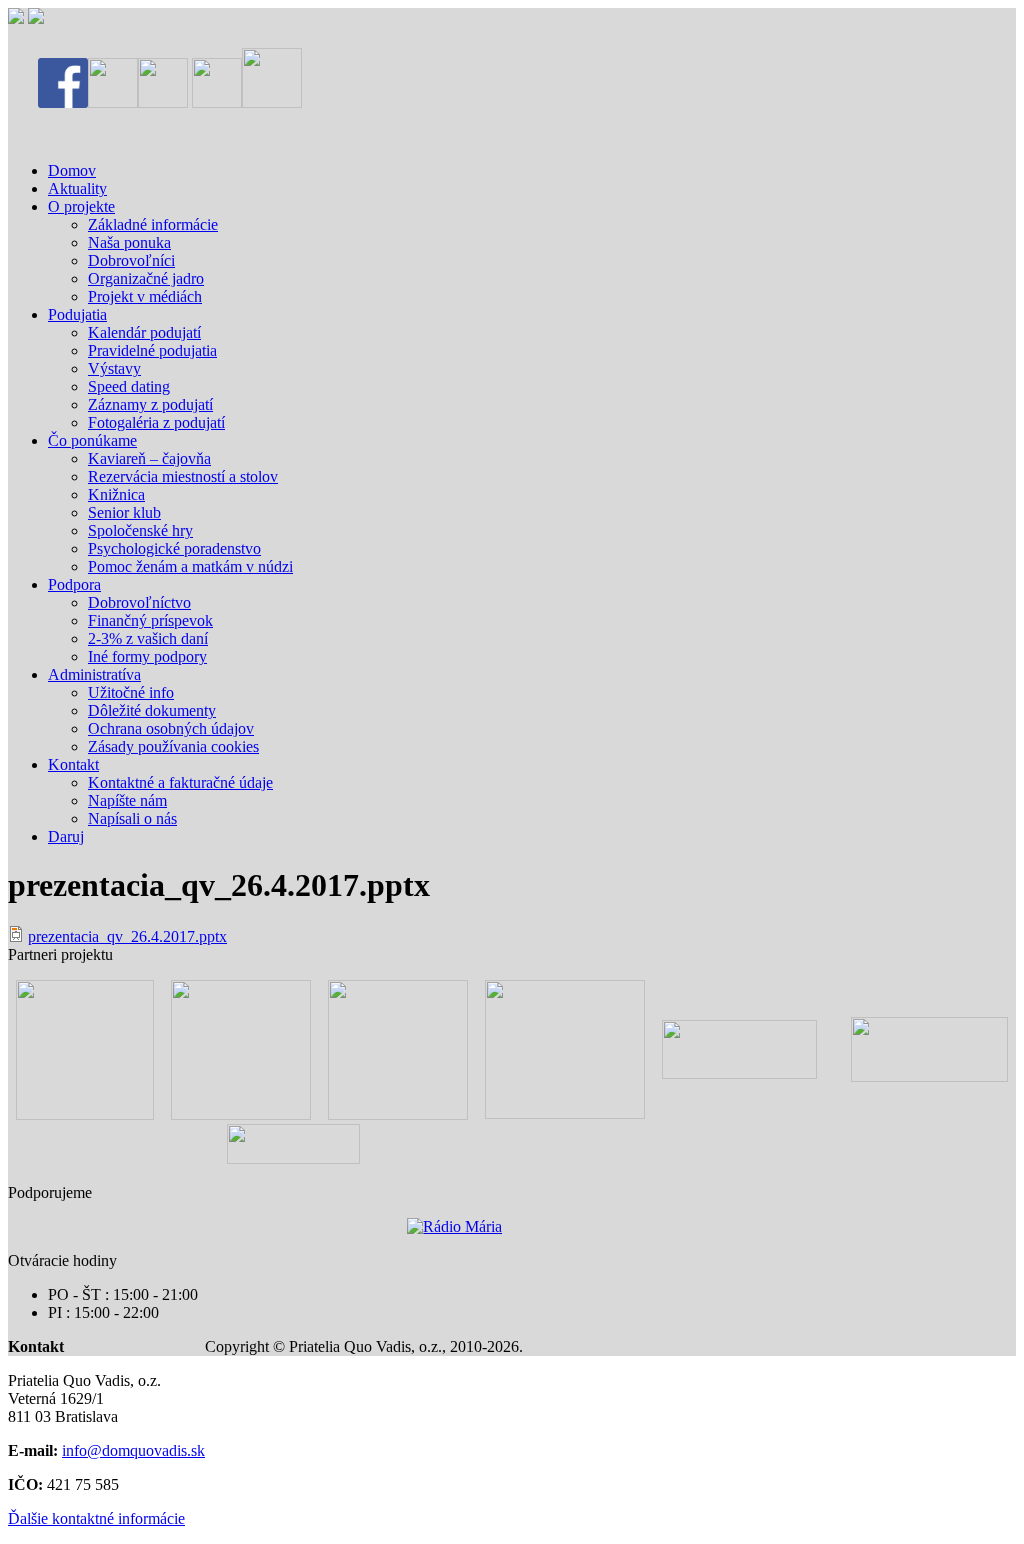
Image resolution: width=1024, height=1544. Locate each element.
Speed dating (129, 386)
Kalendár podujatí (144, 332)
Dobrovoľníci (131, 260)
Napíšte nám (127, 800)
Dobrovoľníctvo (139, 602)
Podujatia (77, 314)
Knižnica (116, 494)
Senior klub (124, 512)
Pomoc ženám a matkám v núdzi (190, 566)
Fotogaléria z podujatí (156, 422)
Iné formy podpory (147, 656)
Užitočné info (131, 692)
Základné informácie (153, 224)
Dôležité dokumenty (152, 710)
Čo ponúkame (92, 440)
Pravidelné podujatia (152, 350)
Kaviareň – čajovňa (149, 458)
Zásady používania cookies (173, 746)
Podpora (74, 584)
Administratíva (94, 674)
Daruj (66, 836)
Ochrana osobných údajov (171, 728)
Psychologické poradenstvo (174, 548)
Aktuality (77, 188)
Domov (72, 170)
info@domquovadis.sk (133, 1450)
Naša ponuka (129, 242)
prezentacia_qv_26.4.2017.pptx (127, 936)
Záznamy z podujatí (150, 404)
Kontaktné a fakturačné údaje (180, 782)
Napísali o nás (132, 818)
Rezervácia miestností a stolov (183, 476)
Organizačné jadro (146, 278)
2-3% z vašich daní (148, 638)
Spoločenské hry (140, 530)
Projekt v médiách (145, 296)
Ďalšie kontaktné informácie (96, 1518)
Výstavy (114, 368)
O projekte (81, 206)
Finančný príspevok (150, 620)
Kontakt (73, 764)
